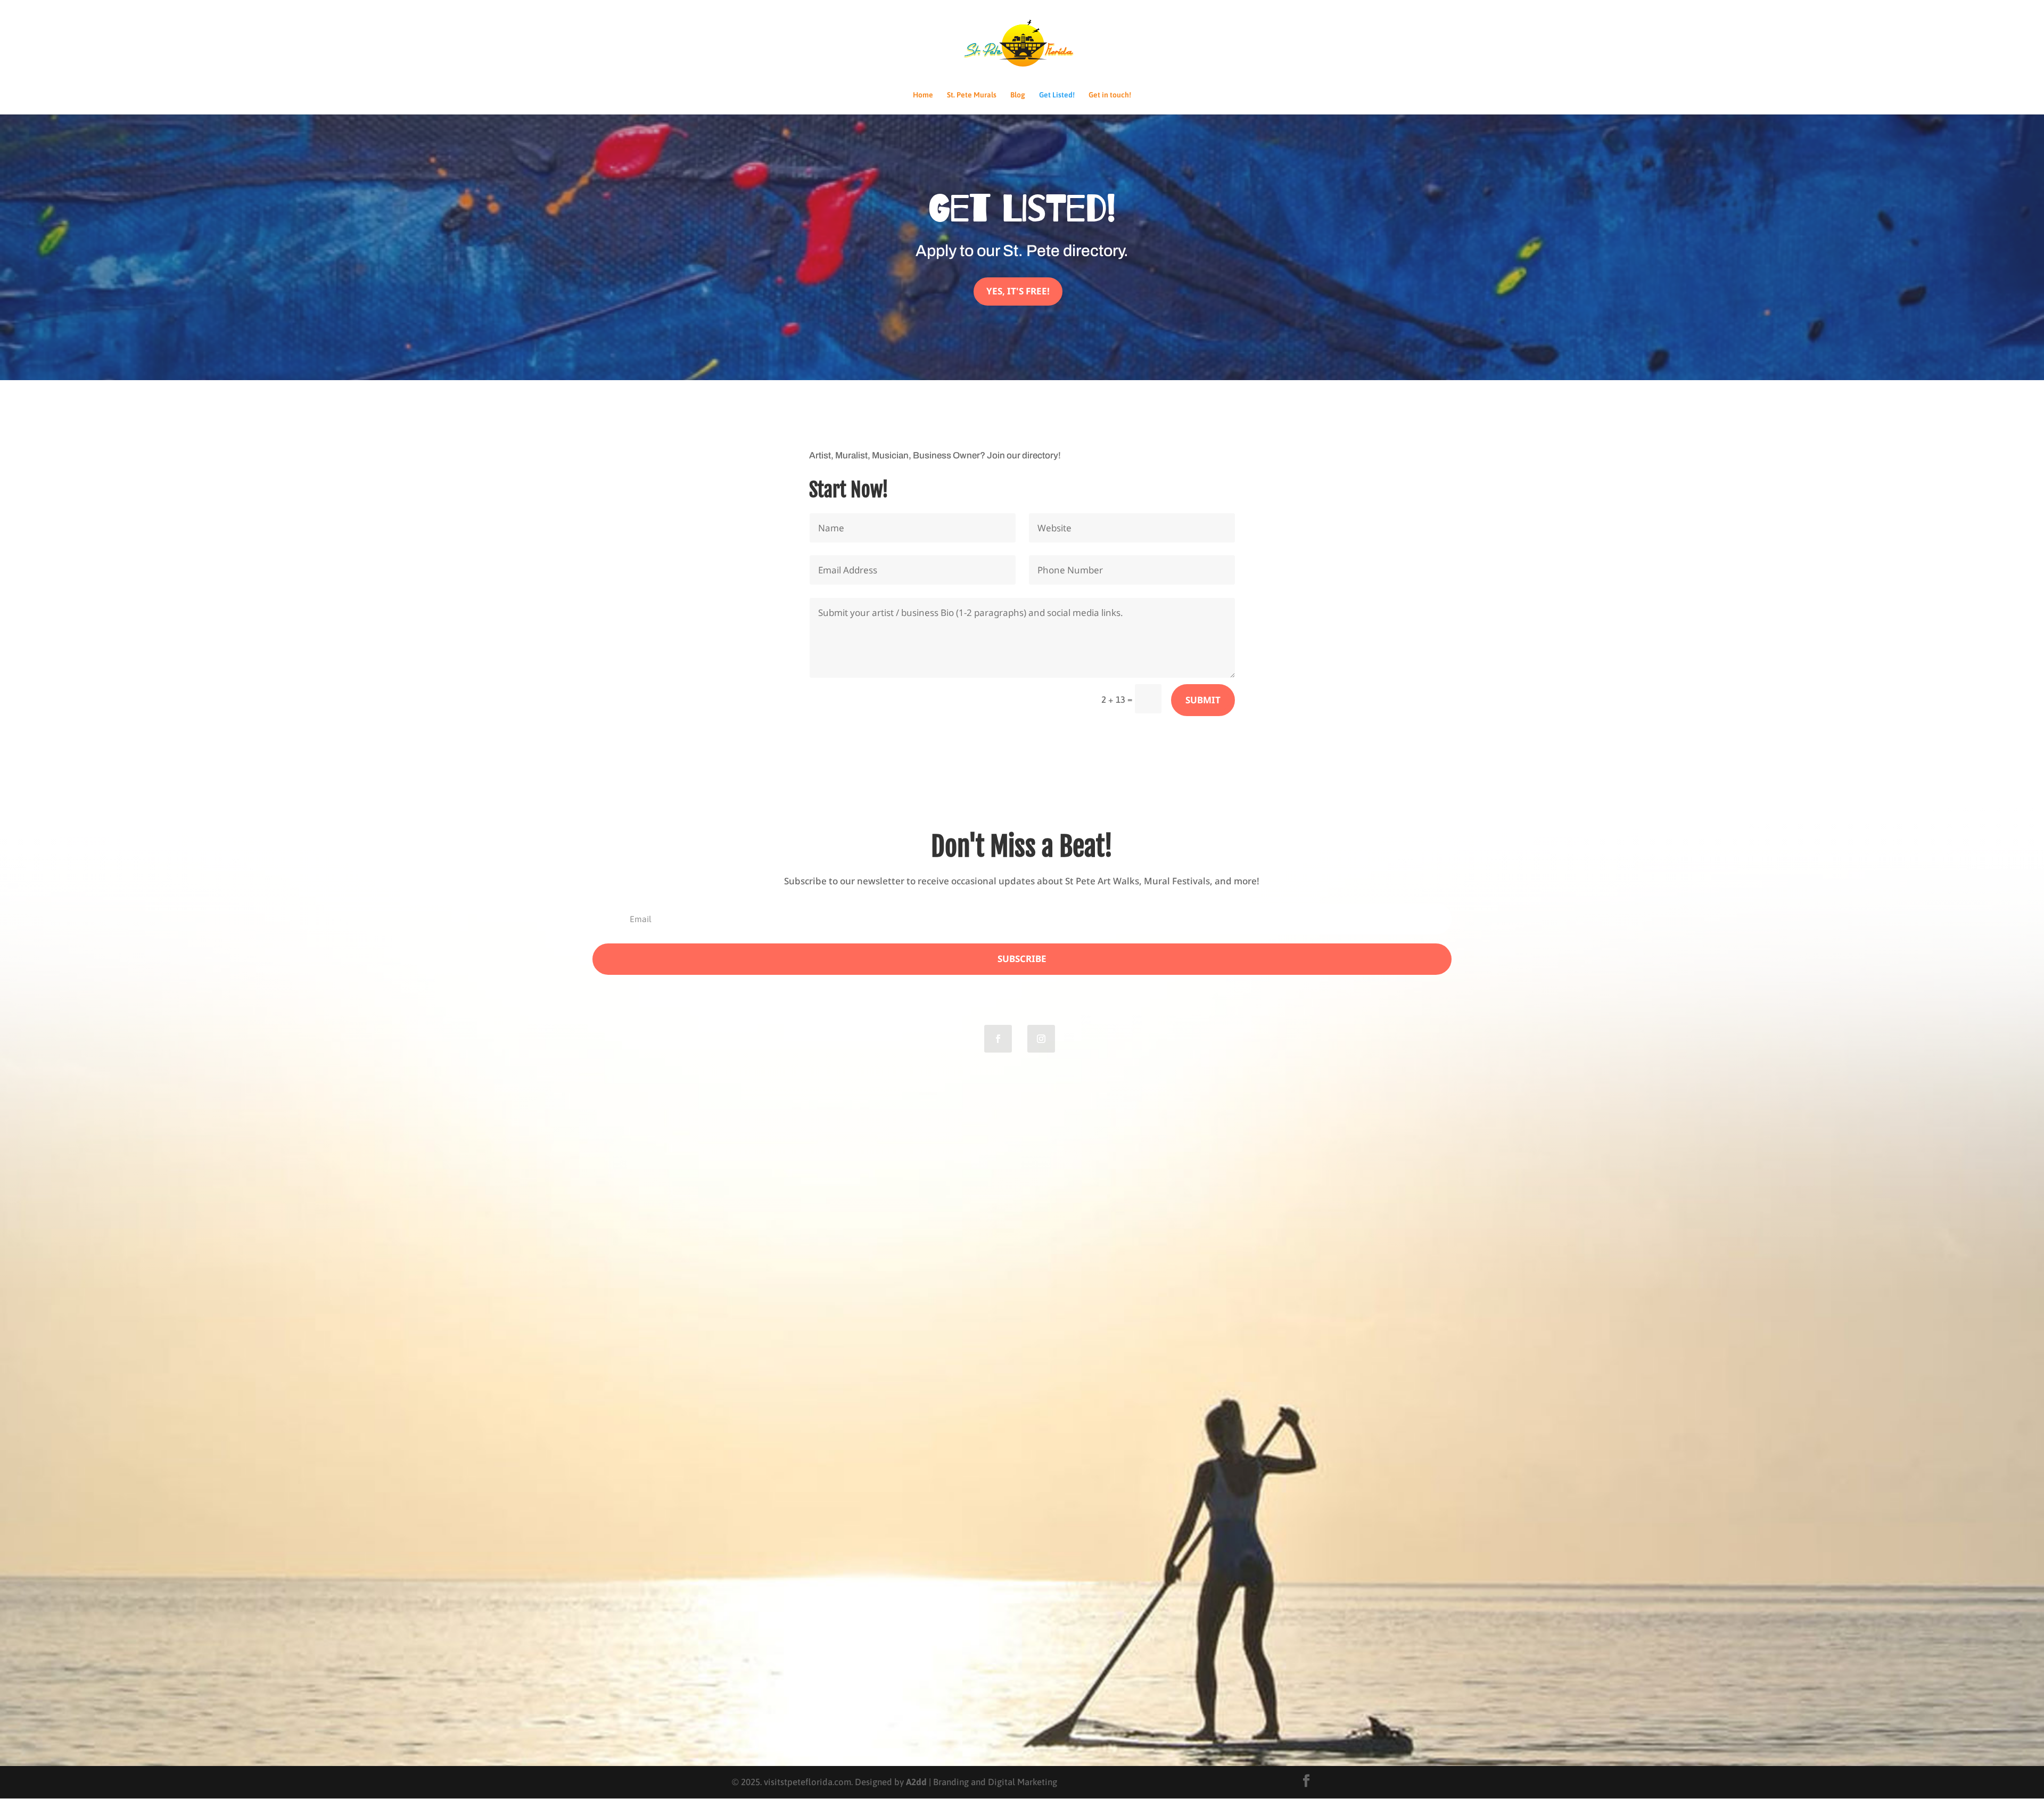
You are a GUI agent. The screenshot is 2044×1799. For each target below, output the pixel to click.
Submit (1203, 700)
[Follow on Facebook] (998, 1039)
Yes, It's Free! (1018, 291)
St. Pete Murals (972, 95)
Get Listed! (1057, 95)
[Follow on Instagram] (1041, 1039)
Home (923, 95)
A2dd (916, 1782)
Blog (1018, 95)
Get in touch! (1110, 95)
